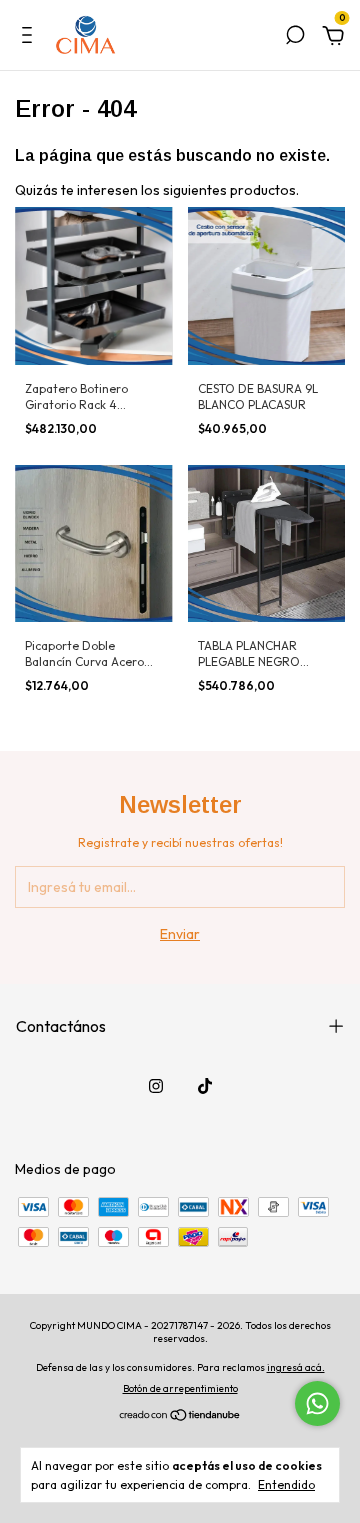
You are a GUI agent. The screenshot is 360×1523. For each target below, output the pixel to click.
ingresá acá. (296, 1367)
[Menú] (30, 38)
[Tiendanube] (180, 1417)
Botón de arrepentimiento (180, 1388)
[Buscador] (295, 38)
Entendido (286, 1484)
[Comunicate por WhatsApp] (317, 1403)
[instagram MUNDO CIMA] (156, 1086)
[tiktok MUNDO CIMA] (205, 1086)
